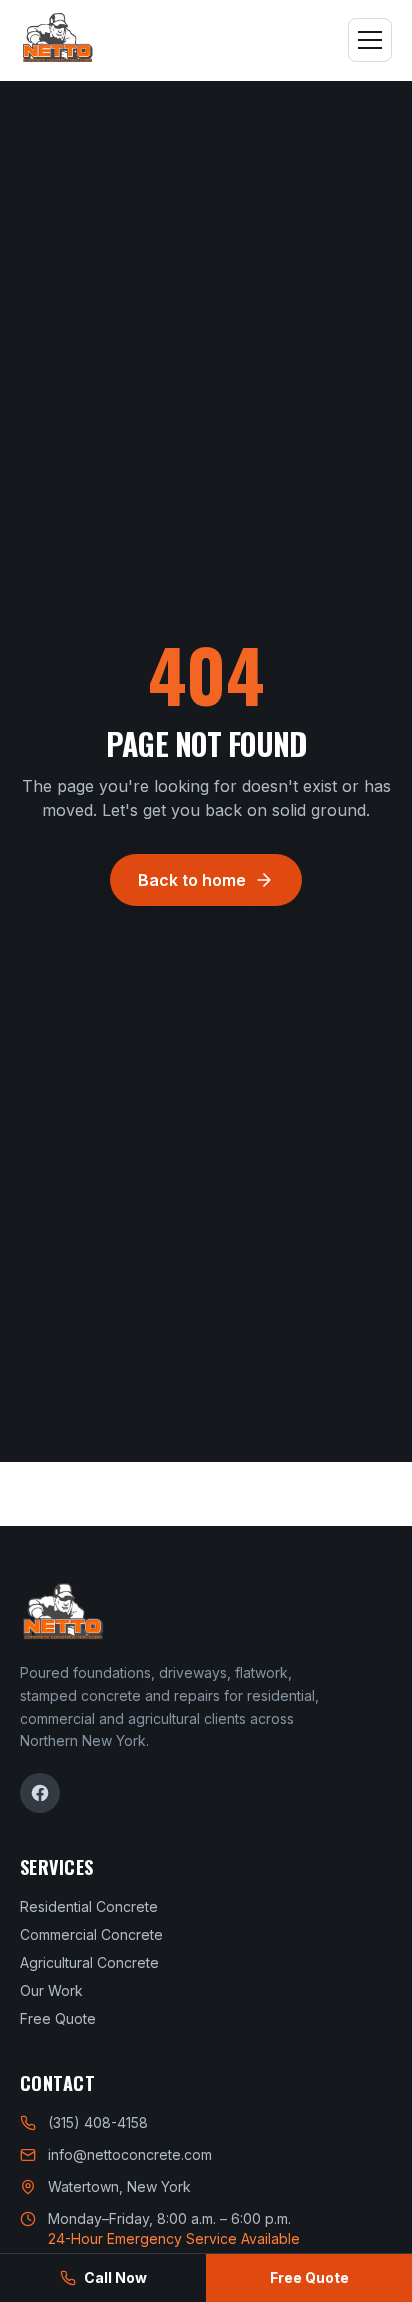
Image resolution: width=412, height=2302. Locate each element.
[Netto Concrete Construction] (57, 40)
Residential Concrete (89, 1906)
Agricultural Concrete (89, 1962)
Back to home (192, 880)
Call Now (115, 2277)
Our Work (51, 1990)
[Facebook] (40, 1793)
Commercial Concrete (91, 1934)
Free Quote (58, 2018)
